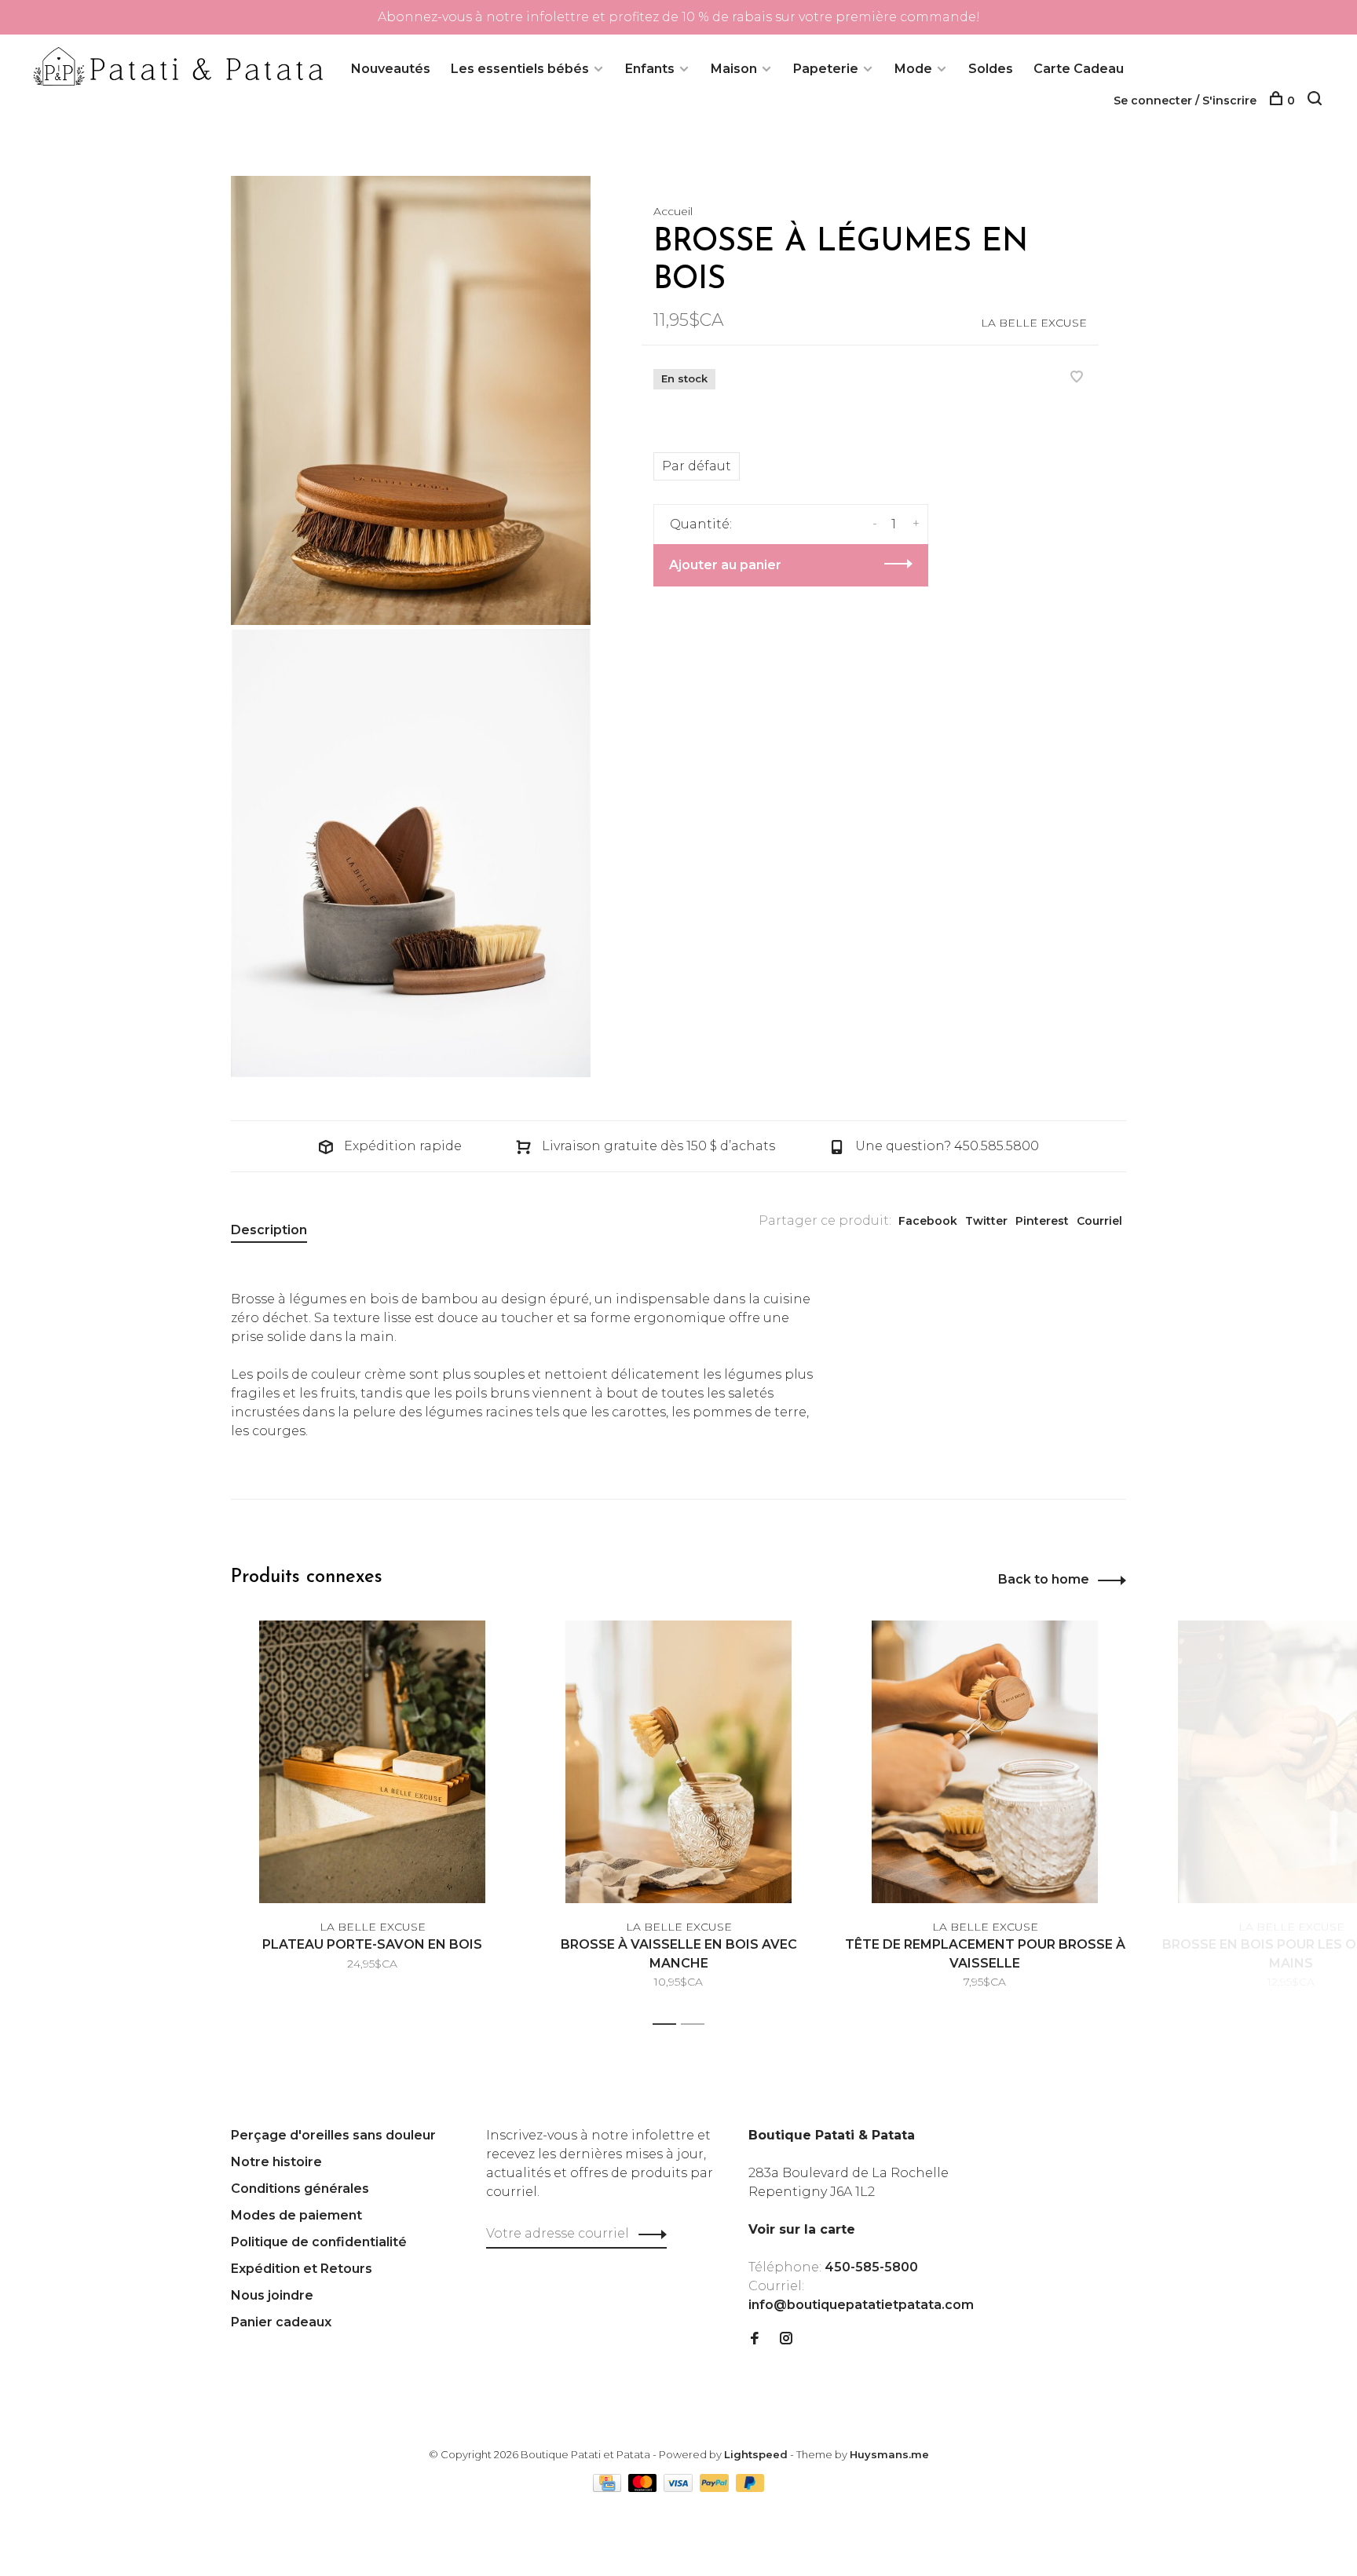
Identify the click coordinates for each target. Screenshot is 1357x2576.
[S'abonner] (927, 1354)
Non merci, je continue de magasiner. (871, 1452)
